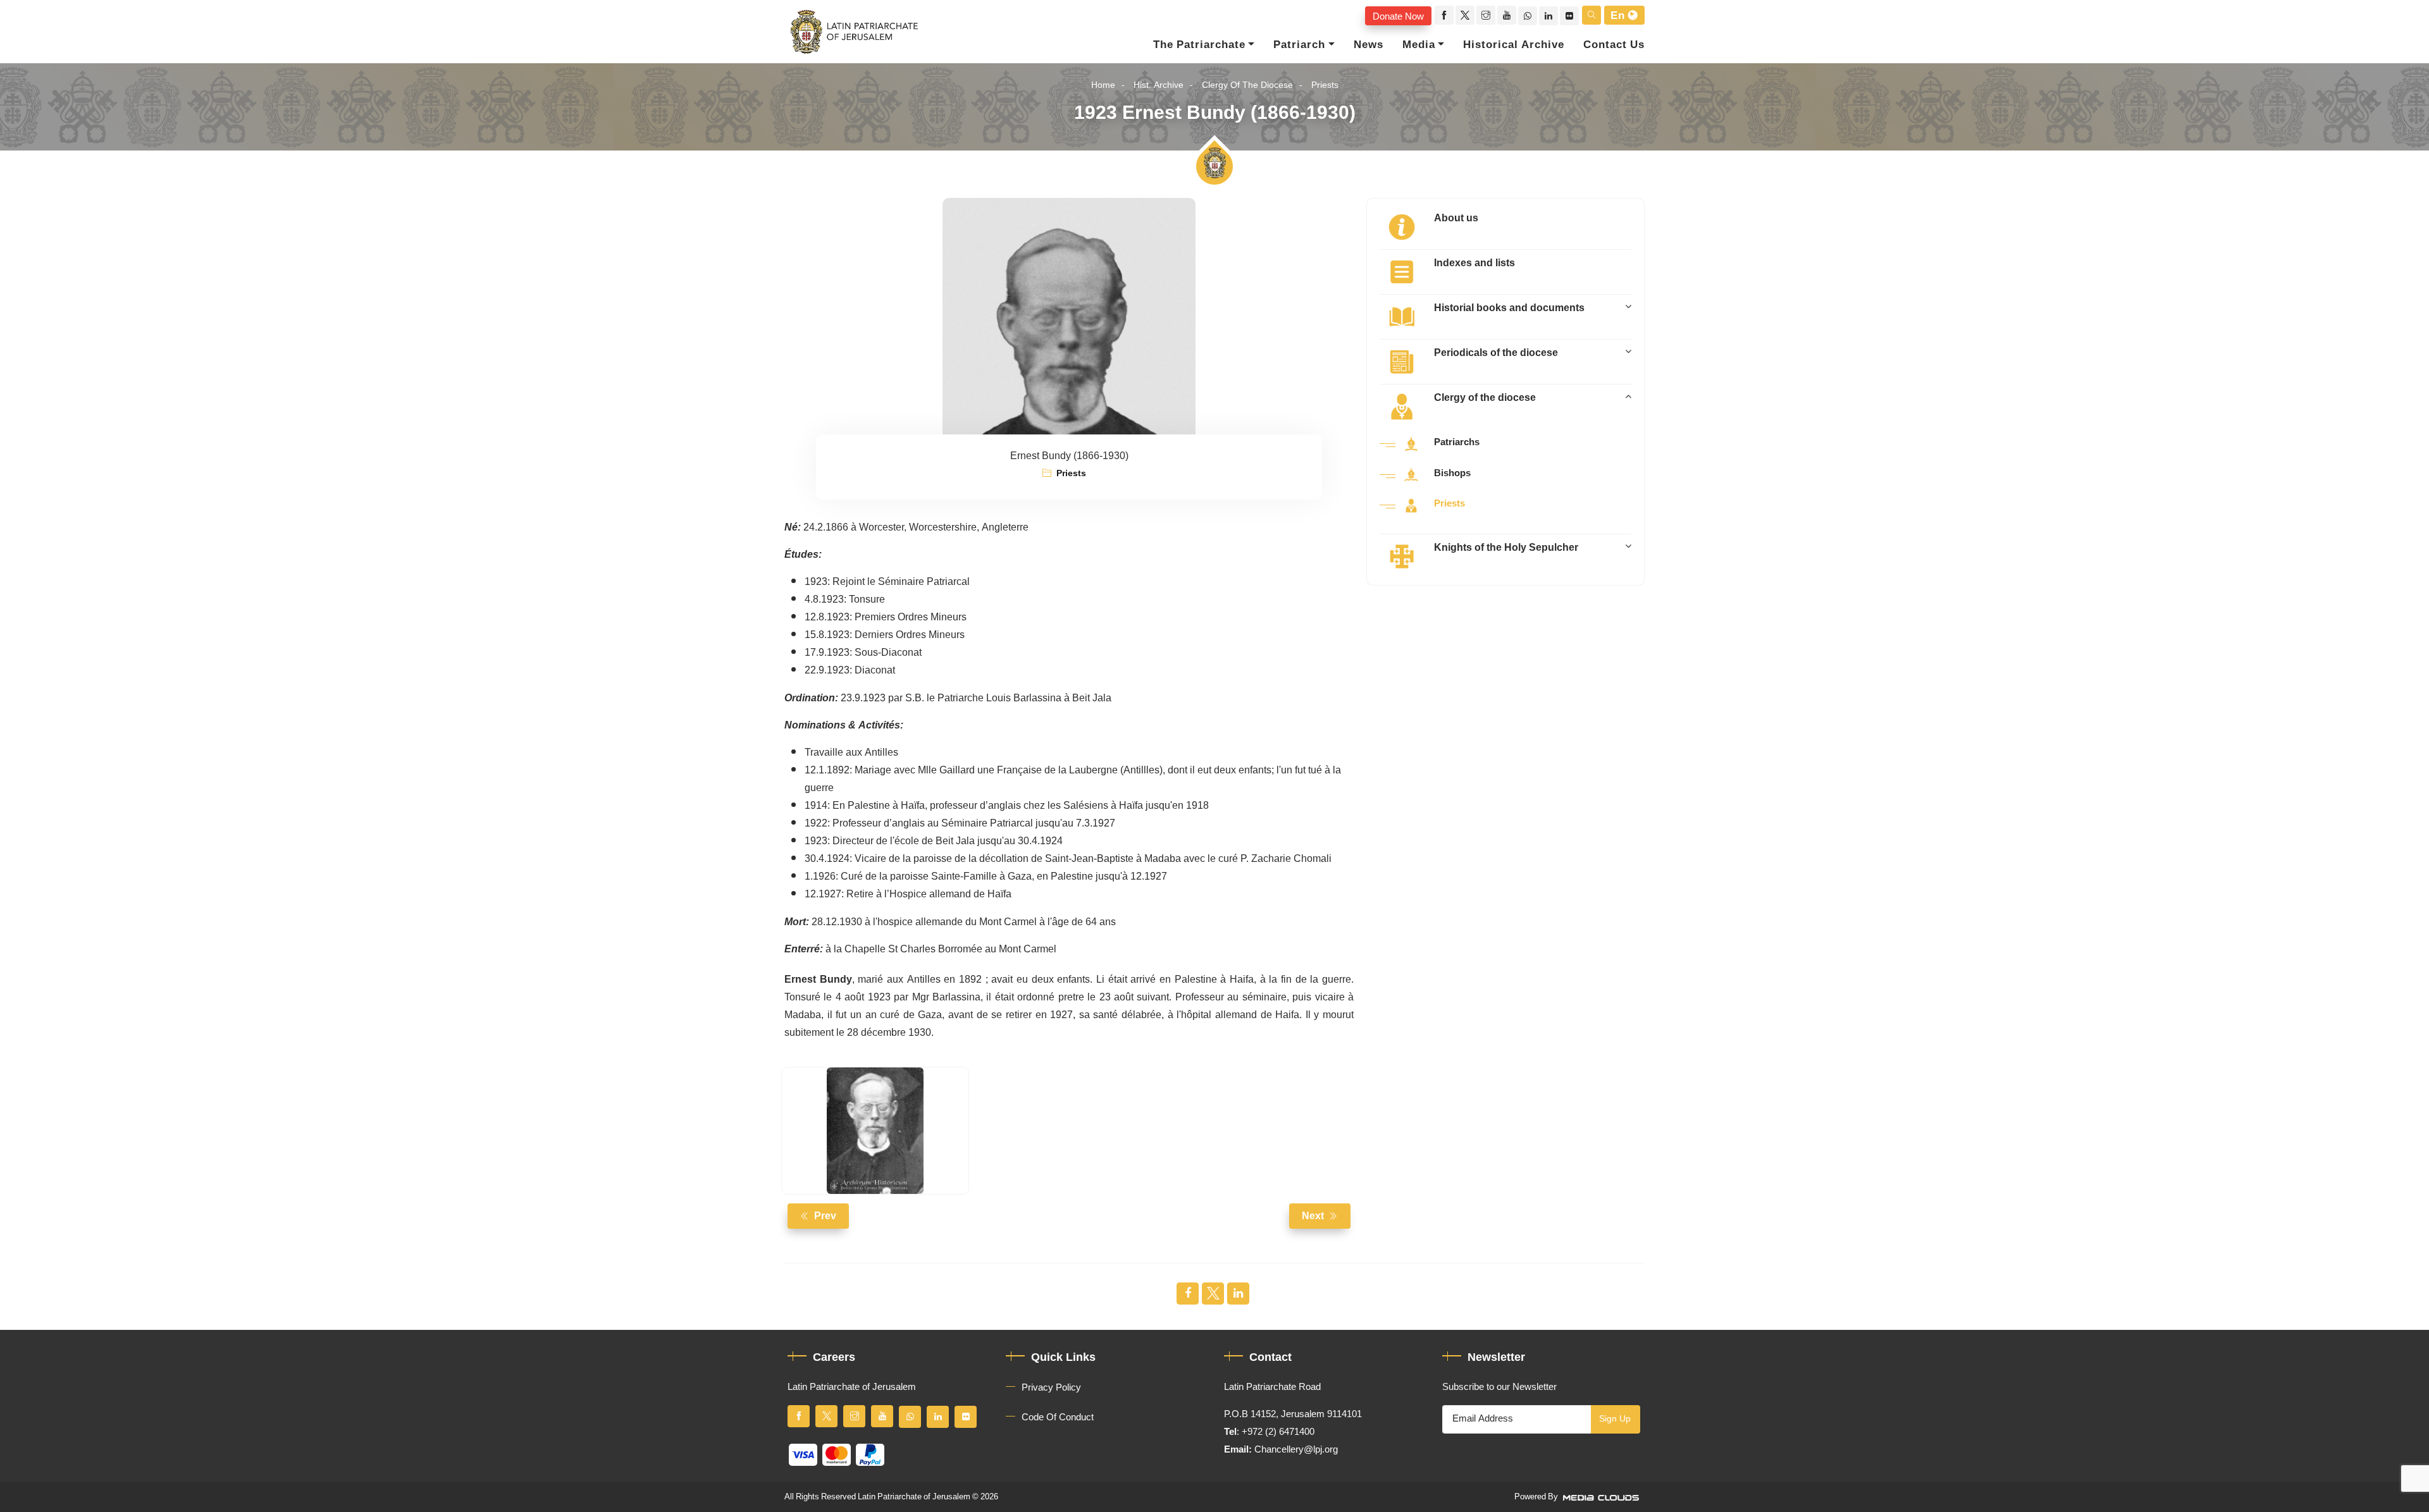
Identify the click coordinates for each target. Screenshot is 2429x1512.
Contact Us (1614, 45)
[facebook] (1444, 15)
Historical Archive (1514, 45)
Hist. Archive (1159, 85)
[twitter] (1465, 15)
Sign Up (1615, 1419)
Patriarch (1299, 45)
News (1369, 45)
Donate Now (1398, 16)
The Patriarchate (1199, 45)
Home (1103, 85)
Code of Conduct (1058, 1417)
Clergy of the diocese (1247, 85)
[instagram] (1486, 15)
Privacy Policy (1051, 1387)
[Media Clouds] (1602, 1497)
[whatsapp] (1528, 16)
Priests (1325, 85)
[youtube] (1507, 15)
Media (1419, 45)
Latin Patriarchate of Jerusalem (914, 1497)
